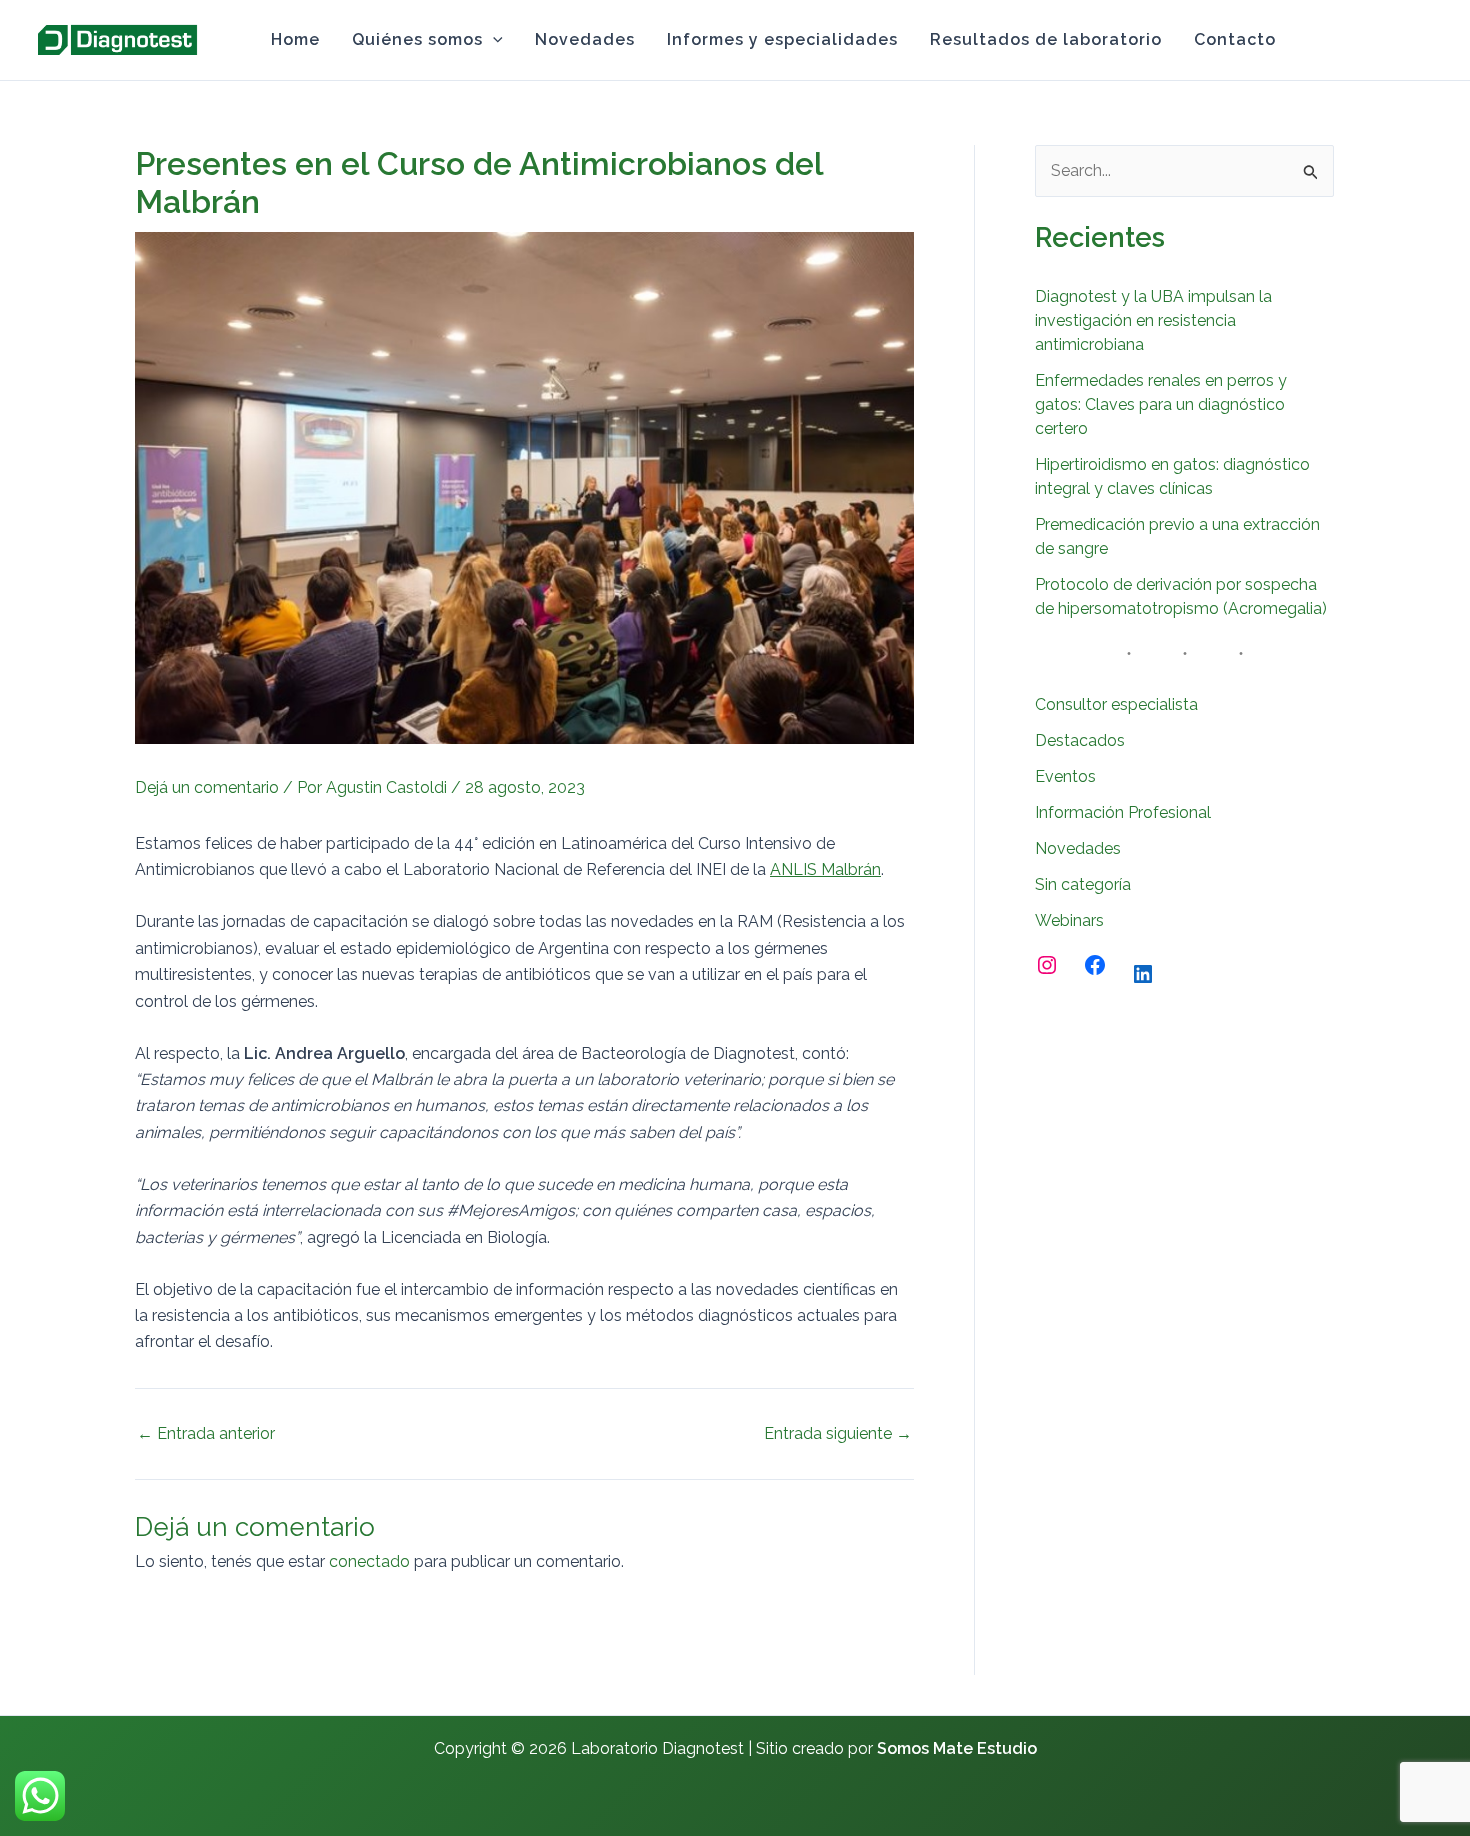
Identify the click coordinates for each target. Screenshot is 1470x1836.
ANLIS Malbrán (825, 869)
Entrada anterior (206, 1434)
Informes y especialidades (782, 39)
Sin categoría (1083, 884)
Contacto (1235, 39)
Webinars (1069, 920)
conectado (369, 1561)
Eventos (1065, 776)
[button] (493, 40)
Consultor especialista (1116, 704)
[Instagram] (1423, 41)
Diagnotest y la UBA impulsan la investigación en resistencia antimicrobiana (1153, 320)
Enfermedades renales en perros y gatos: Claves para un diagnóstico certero (1161, 404)
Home (295, 39)
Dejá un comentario (207, 787)
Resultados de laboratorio (1046, 39)
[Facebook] (1095, 965)
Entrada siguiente (838, 1434)
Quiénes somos (417, 39)
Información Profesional (1123, 812)
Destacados (1080, 740)
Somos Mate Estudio (957, 1748)
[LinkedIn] (1143, 974)
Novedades (585, 39)
